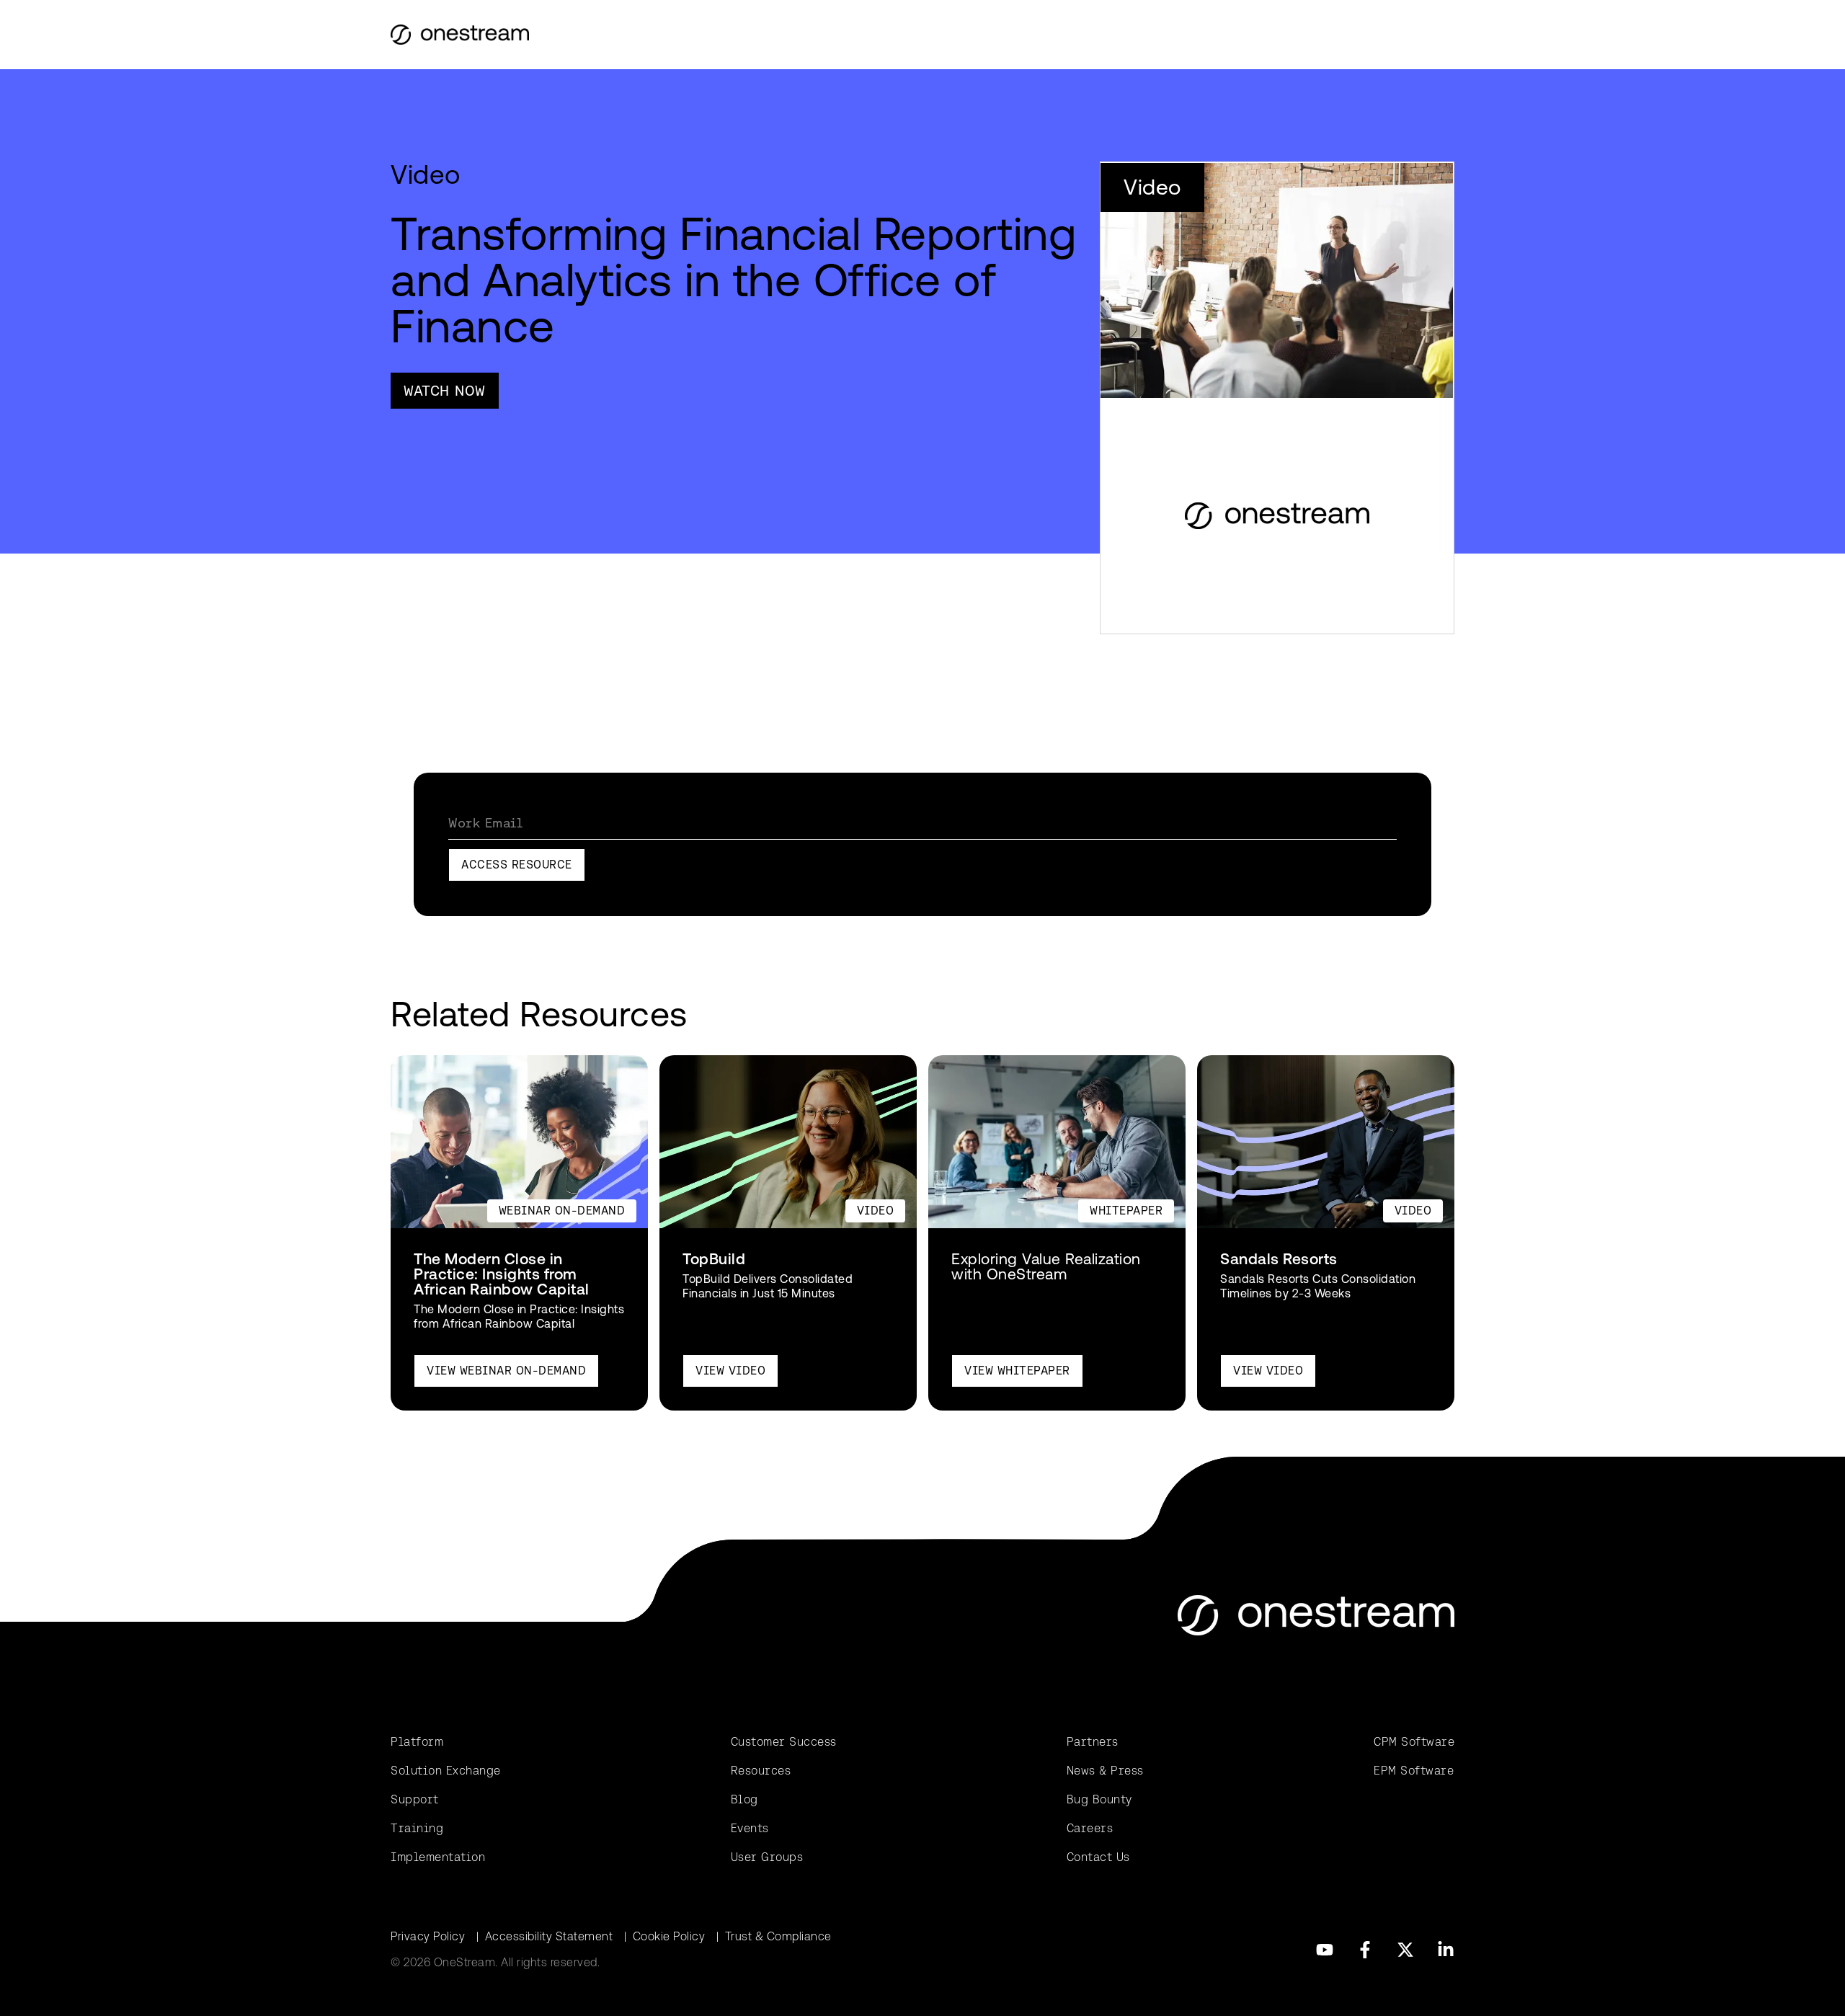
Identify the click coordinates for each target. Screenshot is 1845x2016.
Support (415, 1799)
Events (750, 1828)
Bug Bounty (1099, 1799)
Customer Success (784, 1742)
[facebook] (1365, 1950)
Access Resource (517, 865)
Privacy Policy (428, 1936)
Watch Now (445, 391)
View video (730, 1371)
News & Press (1105, 1771)
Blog (744, 1799)
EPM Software (1414, 1771)
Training (417, 1828)
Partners (1093, 1742)
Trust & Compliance (778, 1936)
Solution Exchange (446, 1771)
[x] (1405, 1950)
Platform (417, 1742)
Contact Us (1098, 1857)
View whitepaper (1017, 1371)
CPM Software (1414, 1742)
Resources (761, 1771)
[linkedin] (1446, 1950)
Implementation (438, 1857)
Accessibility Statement (549, 1936)
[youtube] (1325, 1950)
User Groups (767, 1857)
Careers (1090, 1828)
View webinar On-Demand (506, 1371)
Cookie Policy (669, 1936)
